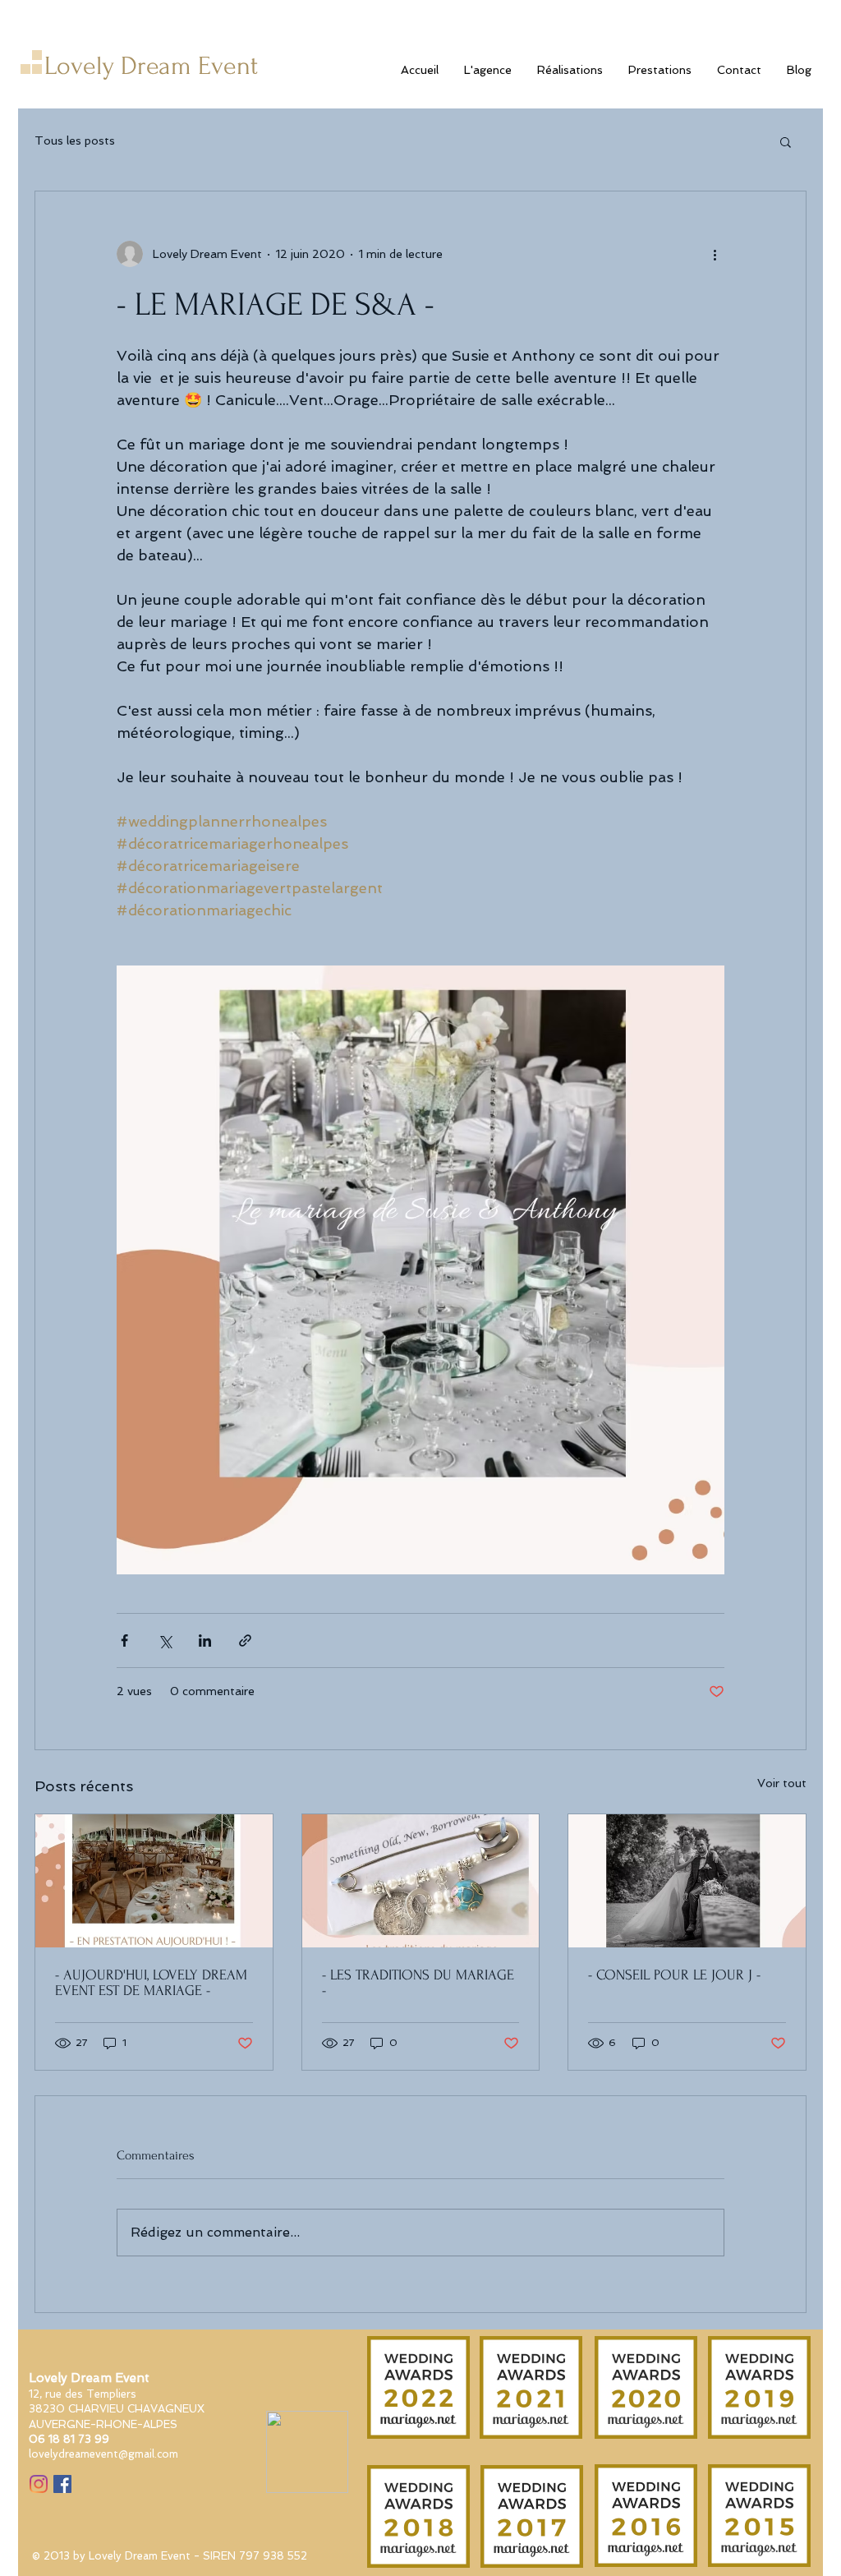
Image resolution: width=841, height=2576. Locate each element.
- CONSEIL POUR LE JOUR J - (674, 1975)
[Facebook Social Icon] (62, 2484)
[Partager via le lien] (245, 1641)
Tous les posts (75, 141)
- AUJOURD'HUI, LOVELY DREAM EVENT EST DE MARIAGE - (151, 1983)
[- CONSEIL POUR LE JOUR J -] (687, 1881)
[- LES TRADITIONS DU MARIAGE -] (421, 1881)
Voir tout (782, 1783)
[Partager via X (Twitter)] (165, 1641)
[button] (786, 141)
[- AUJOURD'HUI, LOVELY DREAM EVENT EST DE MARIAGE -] (154, 1881)
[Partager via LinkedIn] (205, 1641)
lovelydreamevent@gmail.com (103, 2454)
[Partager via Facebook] (124, 1641)
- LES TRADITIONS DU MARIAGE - (418, 1983)
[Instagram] (39, 2484)
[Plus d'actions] (715, 254)
